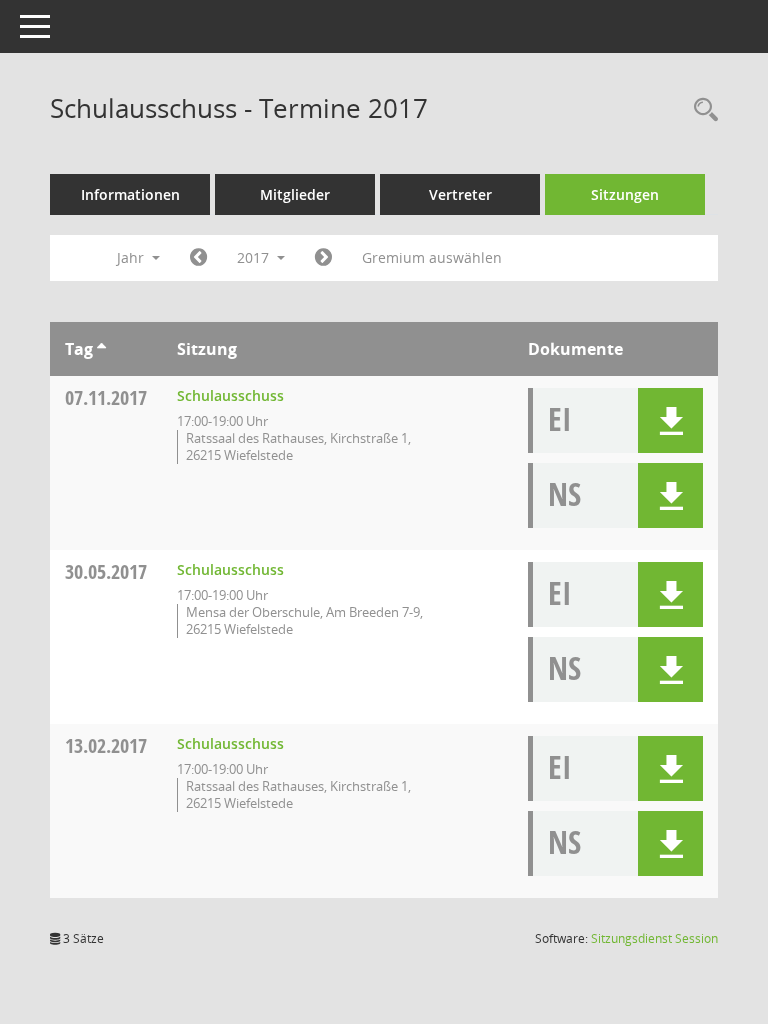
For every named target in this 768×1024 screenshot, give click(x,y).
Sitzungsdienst (654, 938)
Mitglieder (295, 194)
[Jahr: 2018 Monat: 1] (323, 258)
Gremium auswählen (432, 257)
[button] (670, 420)
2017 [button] (255, 257)
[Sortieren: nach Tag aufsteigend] (101, 349)
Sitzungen (625, 194)
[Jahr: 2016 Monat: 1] (198, 258)
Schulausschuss (230, 395)
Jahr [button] (132, 257)
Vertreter (460, 194)
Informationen (130, 194)
